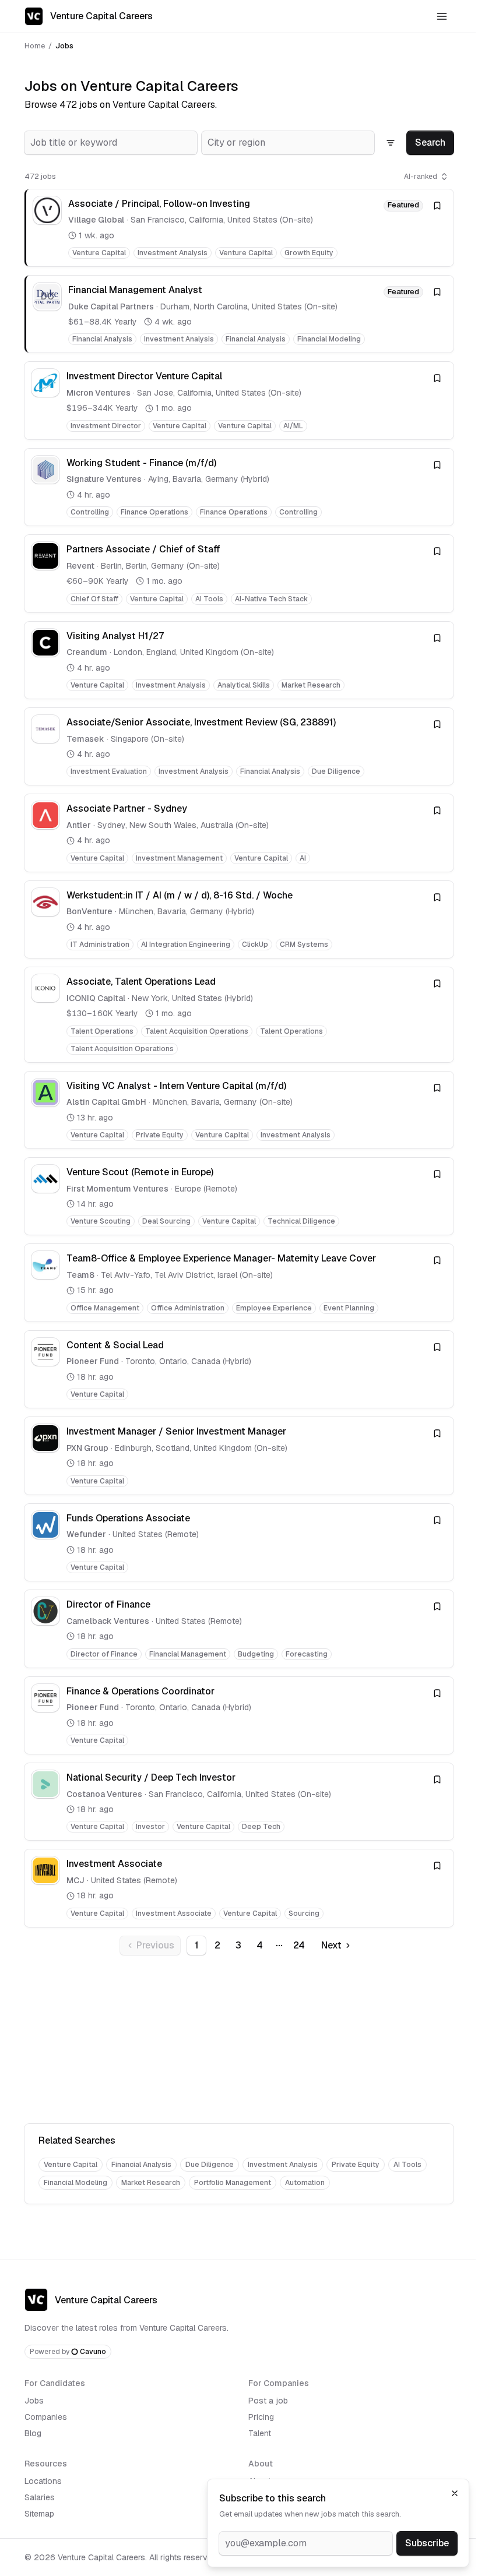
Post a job (268, 2401)
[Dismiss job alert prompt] (455, 2493)
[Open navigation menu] (442, 16)
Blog (33, 2433)
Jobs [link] (64, 46)
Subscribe (427, 2543)
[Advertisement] (239, 2042)
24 (299, 1945)
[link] (239, 228)
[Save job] (437, 206)
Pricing (261, 2417)
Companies (46, 2417)
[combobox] (111, 143)
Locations (43, 2481)
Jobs (34, 2401)
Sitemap (39, 2514)
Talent (260, 2433)
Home (35, 46)
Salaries (40, 2497)
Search (430, 142)
